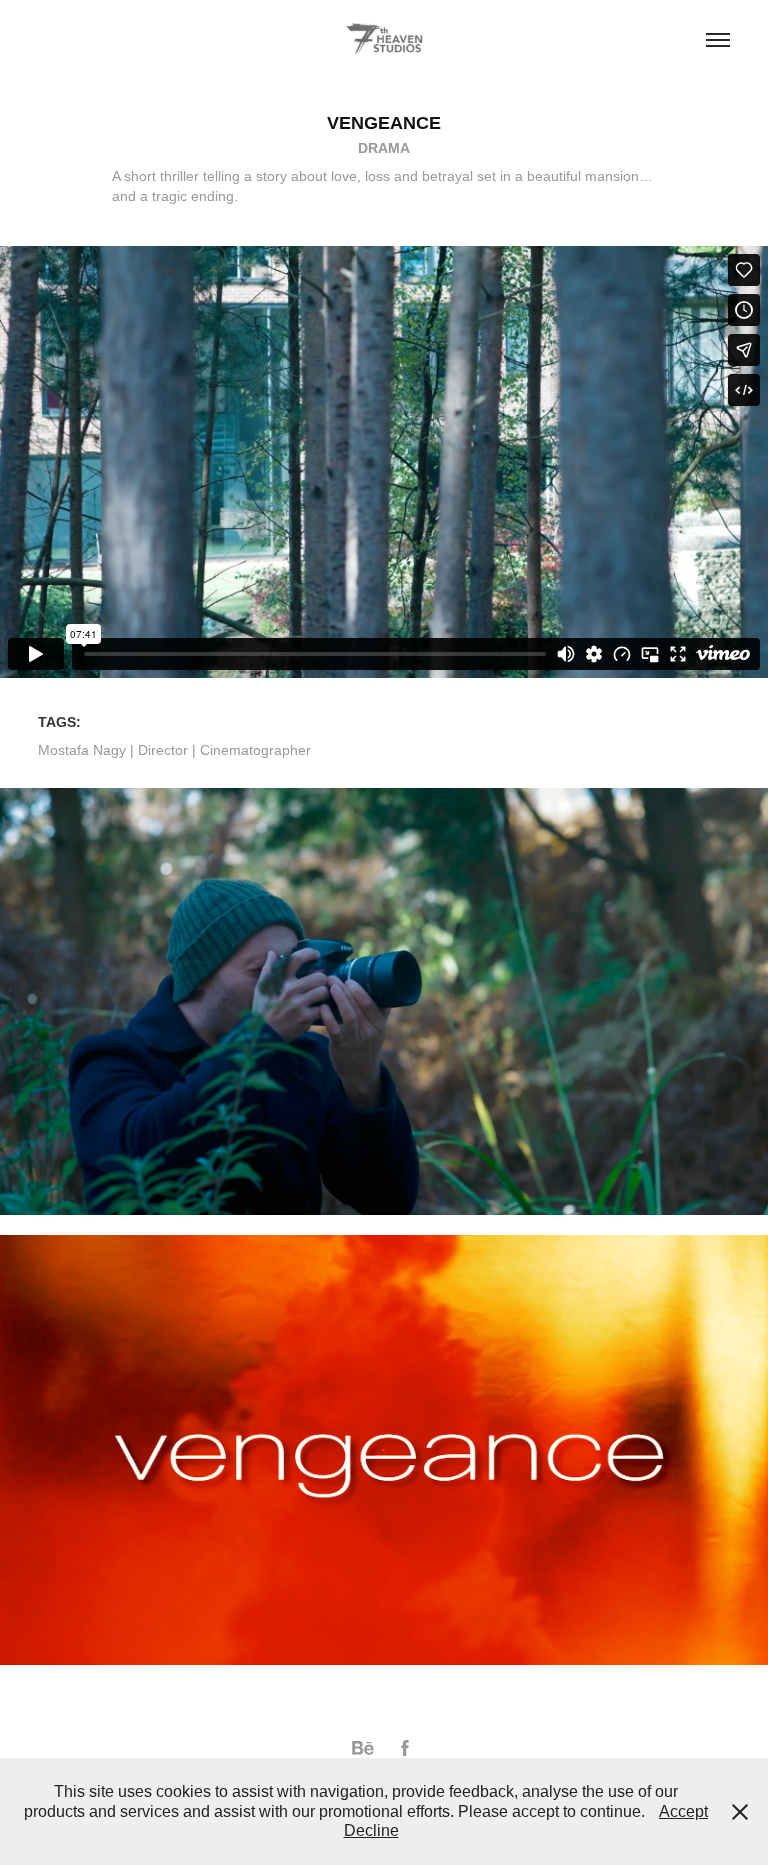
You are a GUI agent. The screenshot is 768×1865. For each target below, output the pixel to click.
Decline (371, 1830)
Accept (683, 1811)
